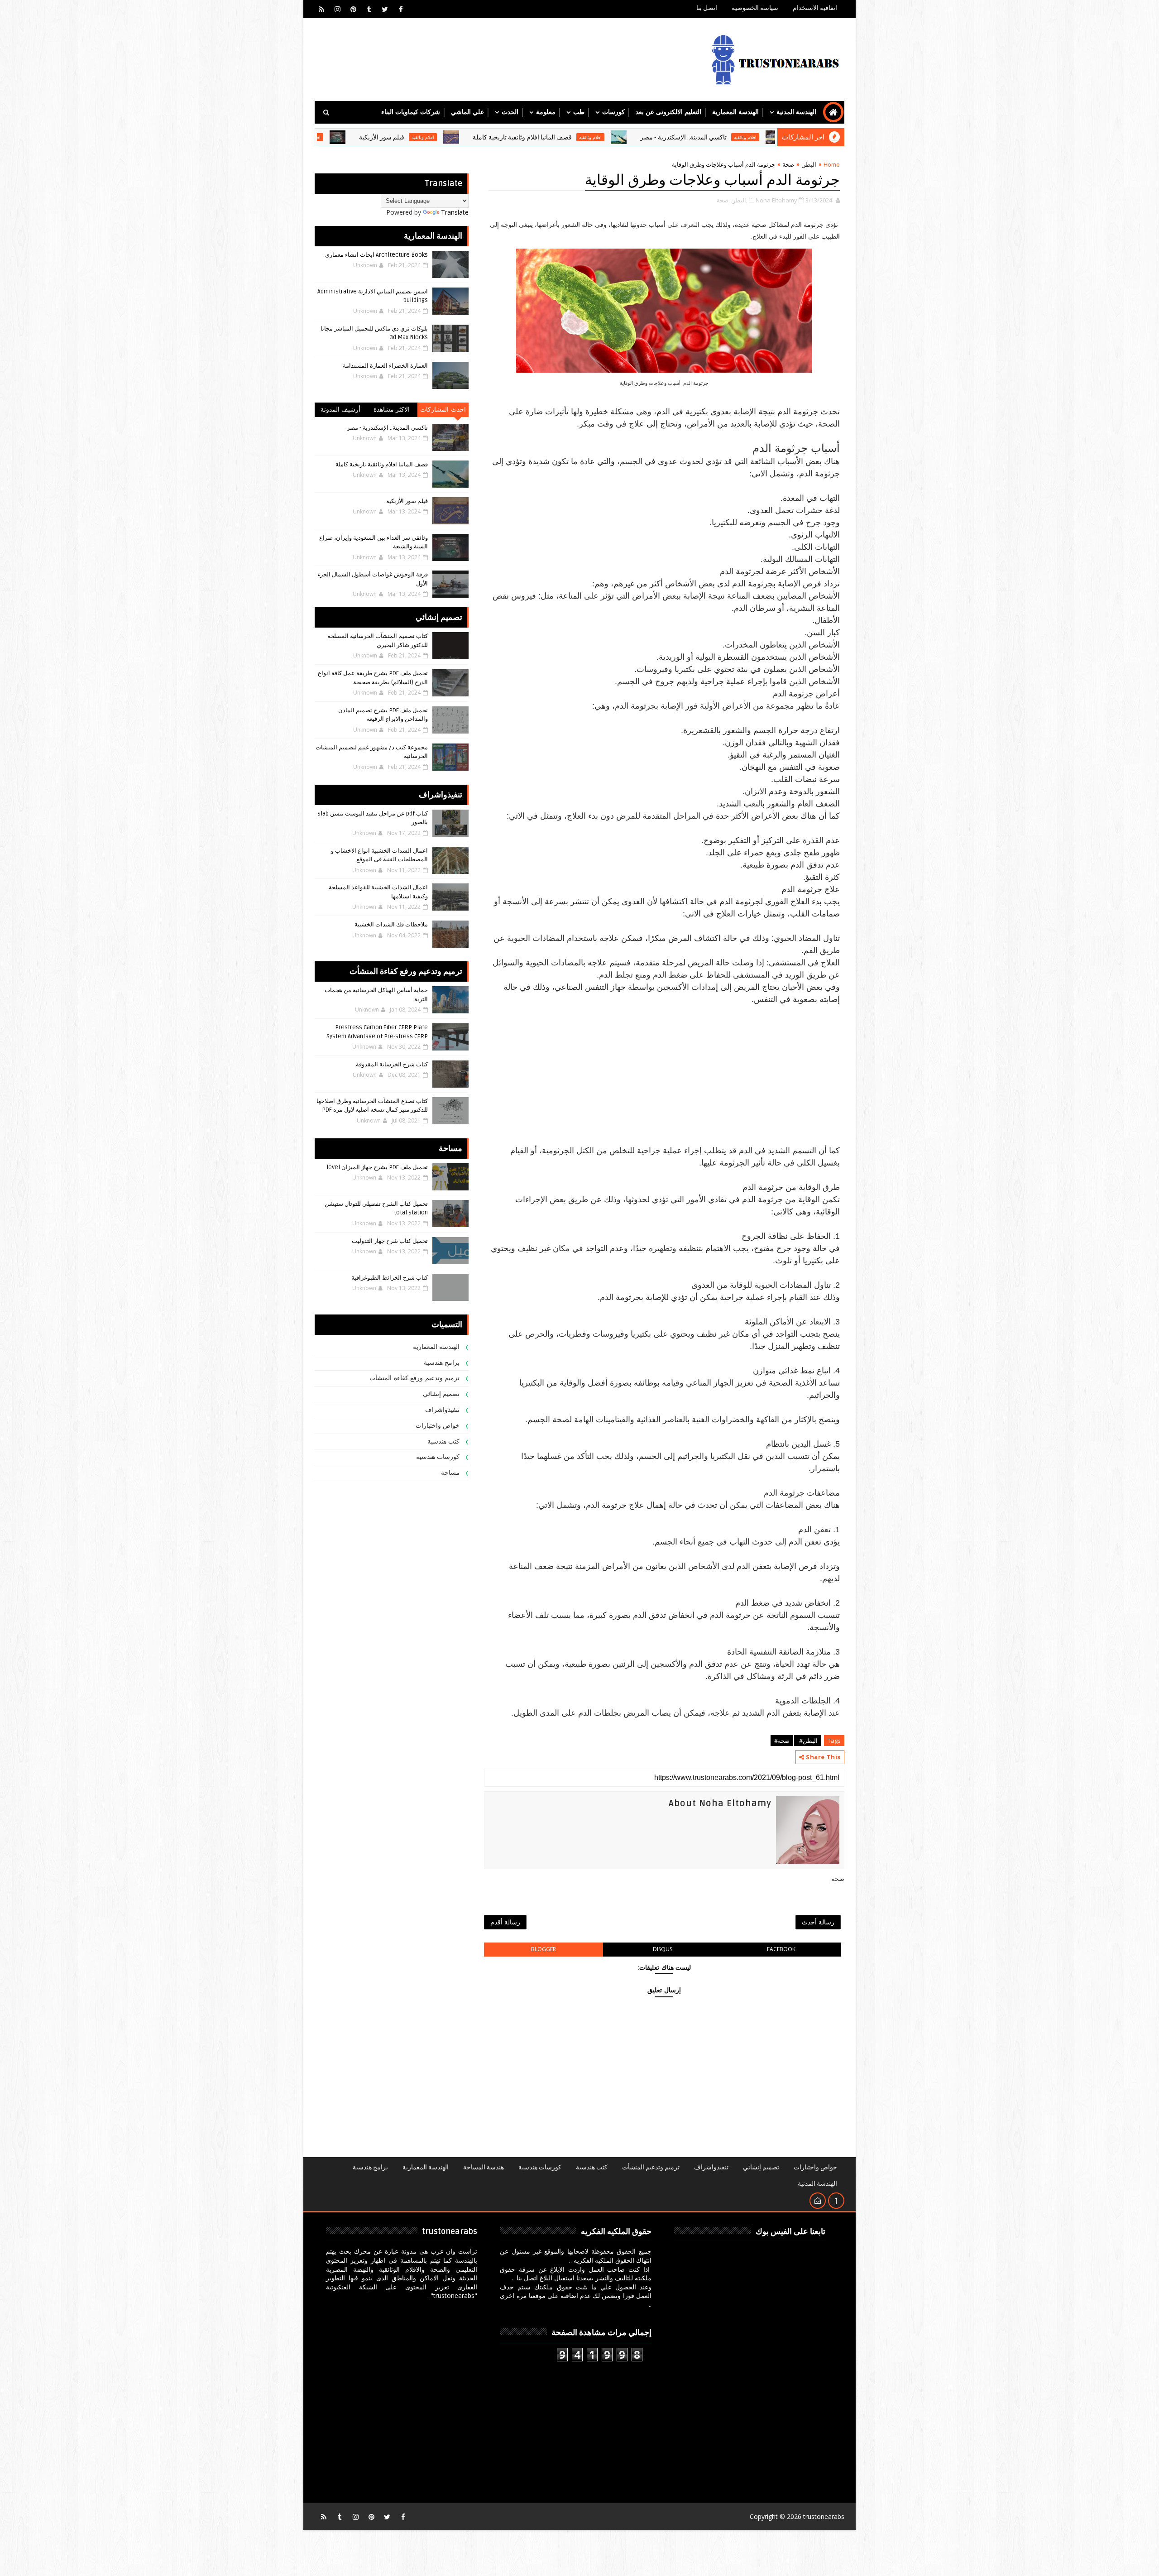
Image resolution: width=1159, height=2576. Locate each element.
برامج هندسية (442, 1363)
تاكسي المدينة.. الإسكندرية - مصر (387, 428)
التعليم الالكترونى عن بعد (668, 112)
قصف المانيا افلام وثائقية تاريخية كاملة (643, 137)
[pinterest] (353, 9)
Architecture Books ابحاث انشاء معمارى (376, 255)
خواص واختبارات (438, 1426)
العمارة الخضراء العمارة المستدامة (385, 366)
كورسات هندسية (438, 1457)
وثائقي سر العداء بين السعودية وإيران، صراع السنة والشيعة (335, 137)
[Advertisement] (664, 1069)
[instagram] (337, 9)
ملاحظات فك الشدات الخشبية (391, 925)
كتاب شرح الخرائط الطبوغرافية (390, 1278)
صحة (788, 164)
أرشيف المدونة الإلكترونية (341, 411)
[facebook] (401, 9)
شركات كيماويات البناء (411, 112)
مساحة (450, 1473)
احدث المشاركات (443, 410)
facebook (781, 1949)
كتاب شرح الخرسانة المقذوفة (392, 1065)
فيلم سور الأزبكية (503, 137)
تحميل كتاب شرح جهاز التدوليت (390, 1241)
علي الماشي (467, 112)
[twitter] (385, 9)
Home (832, 164)
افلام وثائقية (711, 137)
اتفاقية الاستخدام (815, 8)
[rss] (321, 9)
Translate (455, 212)
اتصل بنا (707, 8)
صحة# (782, 1741)
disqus (663, 1949)
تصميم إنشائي (441, 1394)
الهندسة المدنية (796, 112)
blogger (544, 1949)
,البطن (739, 200)
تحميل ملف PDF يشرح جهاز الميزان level (377, 1167)
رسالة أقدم (505, 1922)
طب (579, 112)
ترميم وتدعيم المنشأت (651, 2167)
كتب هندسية (444, 1442)
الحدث (510, 112)
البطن (809, 164)
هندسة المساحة (484, 2167)
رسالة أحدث (818, 1922)
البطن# (808, 1741)
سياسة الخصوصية (755, 8)
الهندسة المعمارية (735, 112)
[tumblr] (369, 9)
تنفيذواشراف (442, 1410)
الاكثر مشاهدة (392, 410)
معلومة (546, 112)
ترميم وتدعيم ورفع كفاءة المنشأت (414, 1378)
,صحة (723, 200)
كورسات (613, 112)
